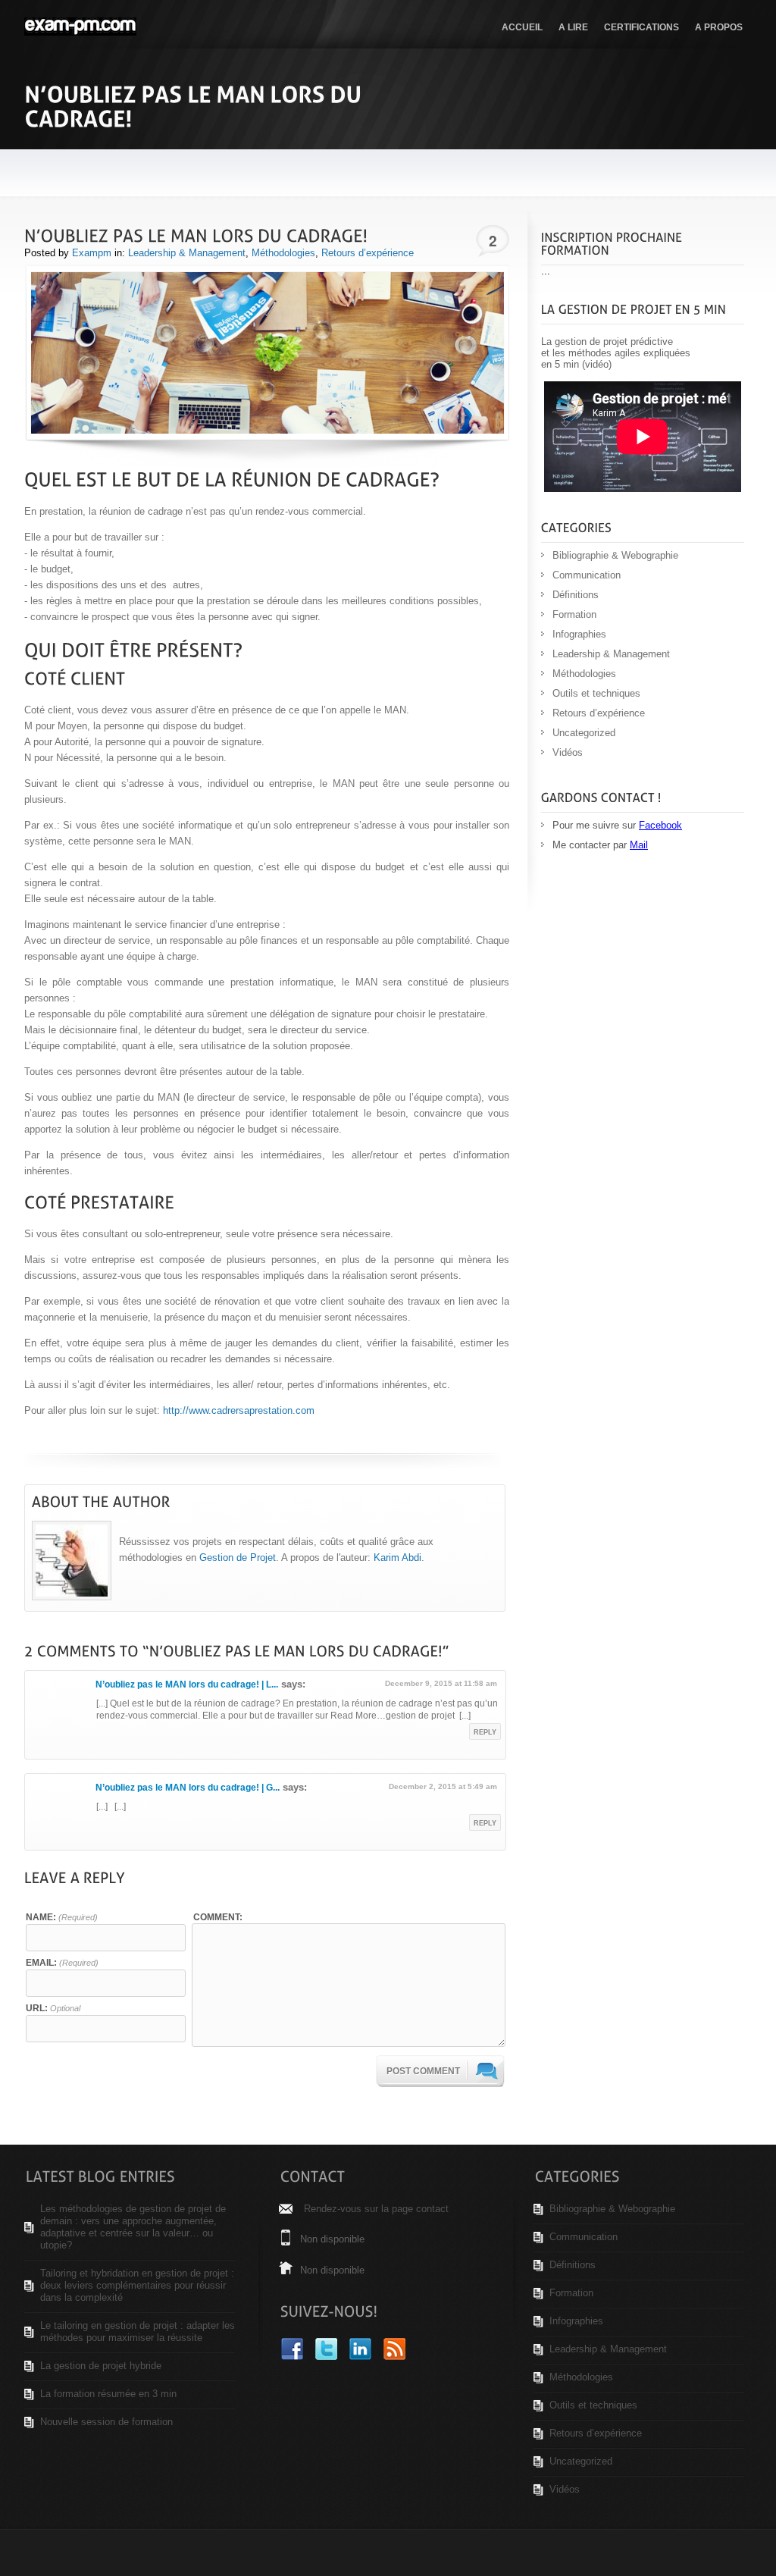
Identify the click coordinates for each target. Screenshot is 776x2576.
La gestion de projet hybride (101, 2366)
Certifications (641, 27)
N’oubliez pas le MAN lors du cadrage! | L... (187, 1684)
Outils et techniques (596, 693)
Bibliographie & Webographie (615, 555)
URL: (53, 2008)
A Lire (573, 27)
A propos (719, 27)
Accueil (522, 27)
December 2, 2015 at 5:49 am (443, 1786)
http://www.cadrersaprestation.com (239, 1410)
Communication (587, 575)
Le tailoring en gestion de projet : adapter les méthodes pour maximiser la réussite (138, 2332)
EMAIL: (62, 1962)
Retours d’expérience (368, 253)
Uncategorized (584, 733)
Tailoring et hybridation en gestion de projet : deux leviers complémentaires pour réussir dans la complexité (137, 2285)
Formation (574, 614)
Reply (485, 1732)
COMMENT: (218, 1917)
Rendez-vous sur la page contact (376, 2209)
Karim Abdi (397, 1558)
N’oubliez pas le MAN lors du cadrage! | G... (188, 1788)
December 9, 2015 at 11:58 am (441, 1683)
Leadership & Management (187, 253)
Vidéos (568, 752)
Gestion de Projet (238, 1558)
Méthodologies (283, 253)
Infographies (579, 634)
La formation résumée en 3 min (108, 2394)
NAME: (62, 1917)
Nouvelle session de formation (106, 2422)
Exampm (92, 253)
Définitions (576, 595)
